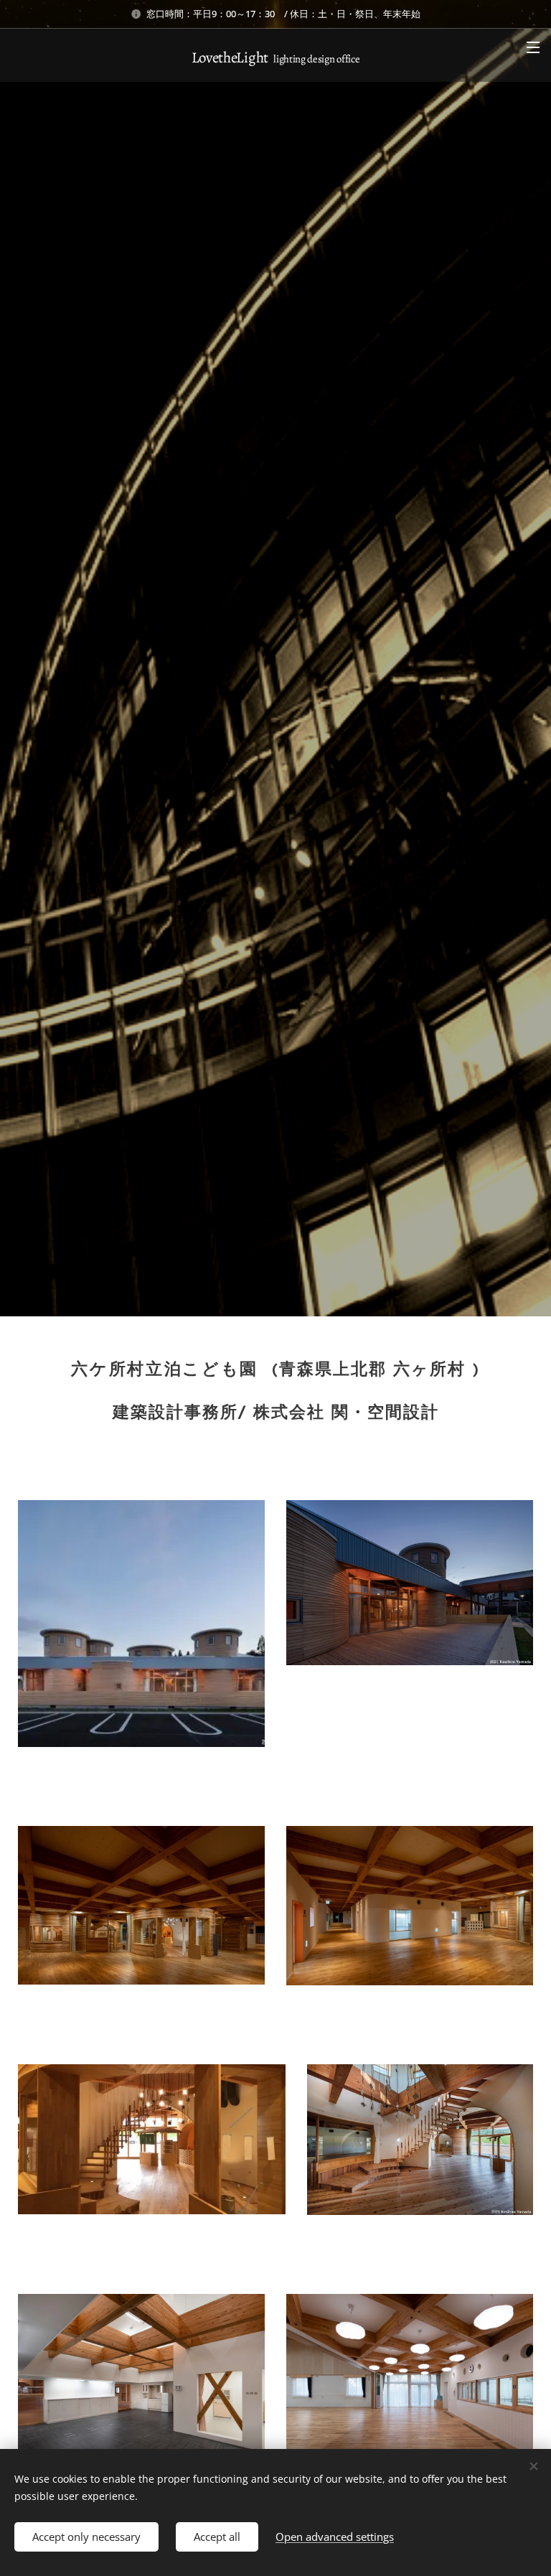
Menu (533, 47)
